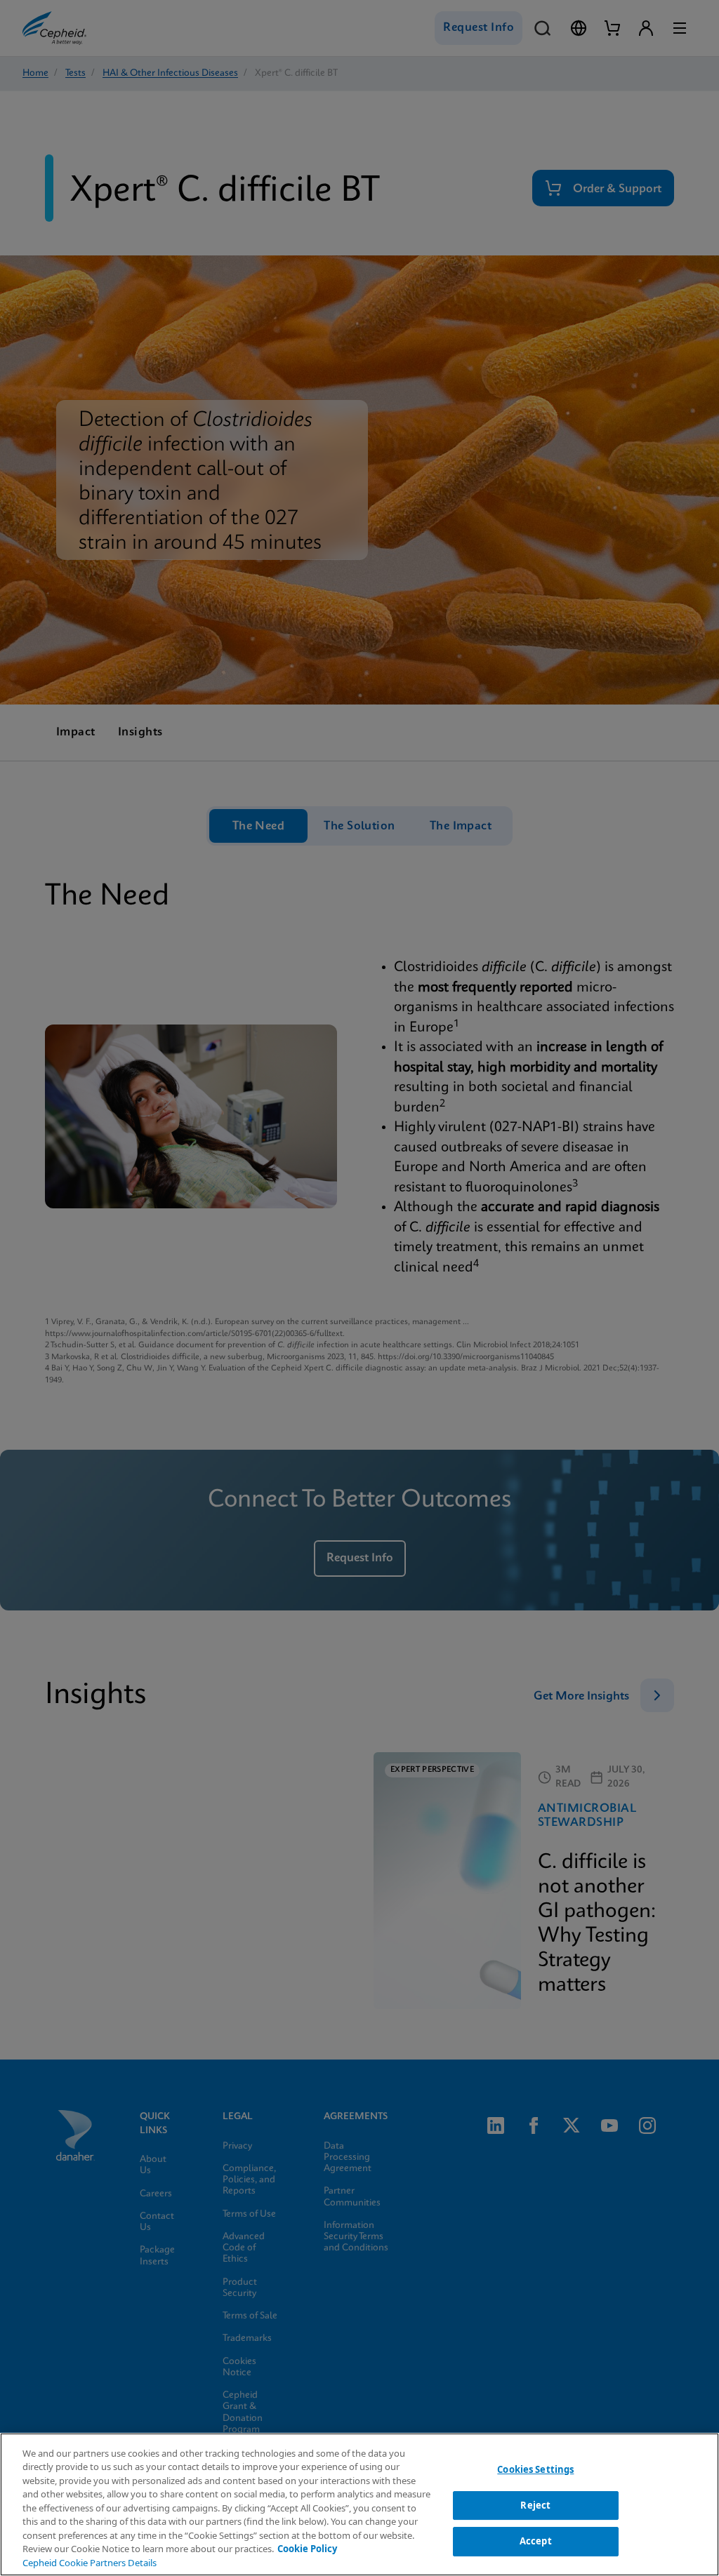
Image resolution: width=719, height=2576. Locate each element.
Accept (536, 2541)
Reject (535, 2505)
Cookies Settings (535, 2469)
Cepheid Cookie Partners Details (90, 2563)
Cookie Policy (307, 2549)
